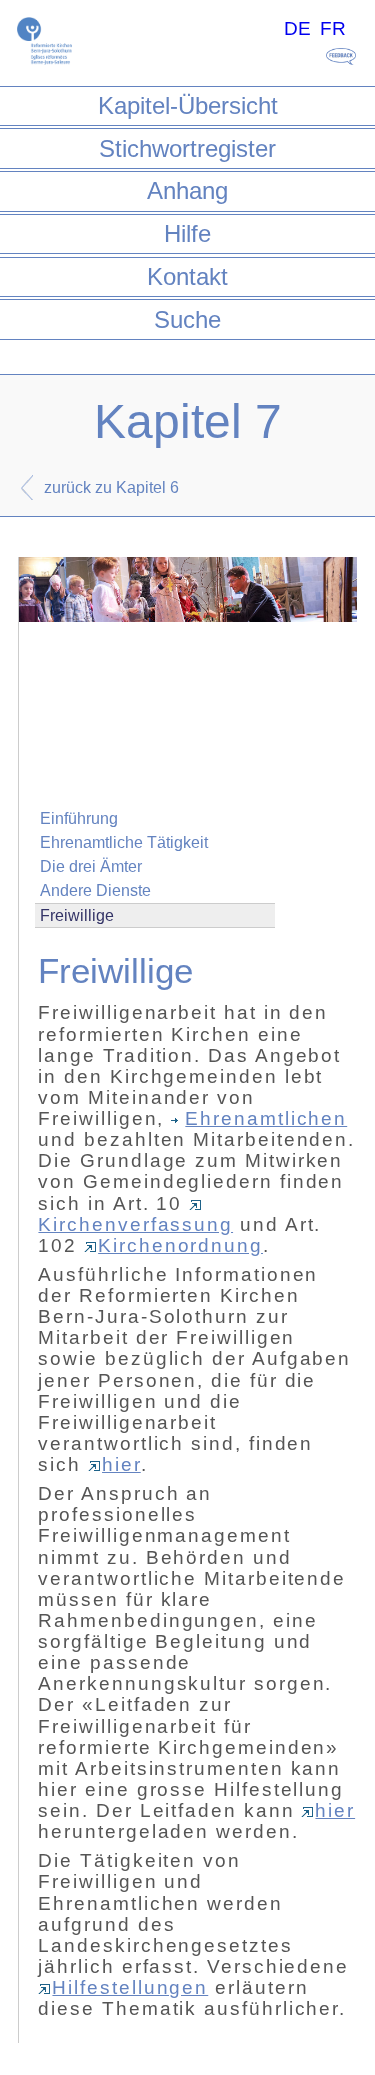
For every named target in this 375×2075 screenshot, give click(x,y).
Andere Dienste (95, 890)
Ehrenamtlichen (266, 1118)
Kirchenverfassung (135, 1224)
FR (333, 28)
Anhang (187, 190)
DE (297, 28)
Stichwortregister (187, 148)
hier (121, 1464)
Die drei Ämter (91, 866)
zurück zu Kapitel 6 (111, 487)
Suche (187, 319)
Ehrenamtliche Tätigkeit (124, 842)
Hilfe (187, 233)
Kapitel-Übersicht (188, 105)
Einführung (79, 818)
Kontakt (187, 276)
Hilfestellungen (130, 1987)
